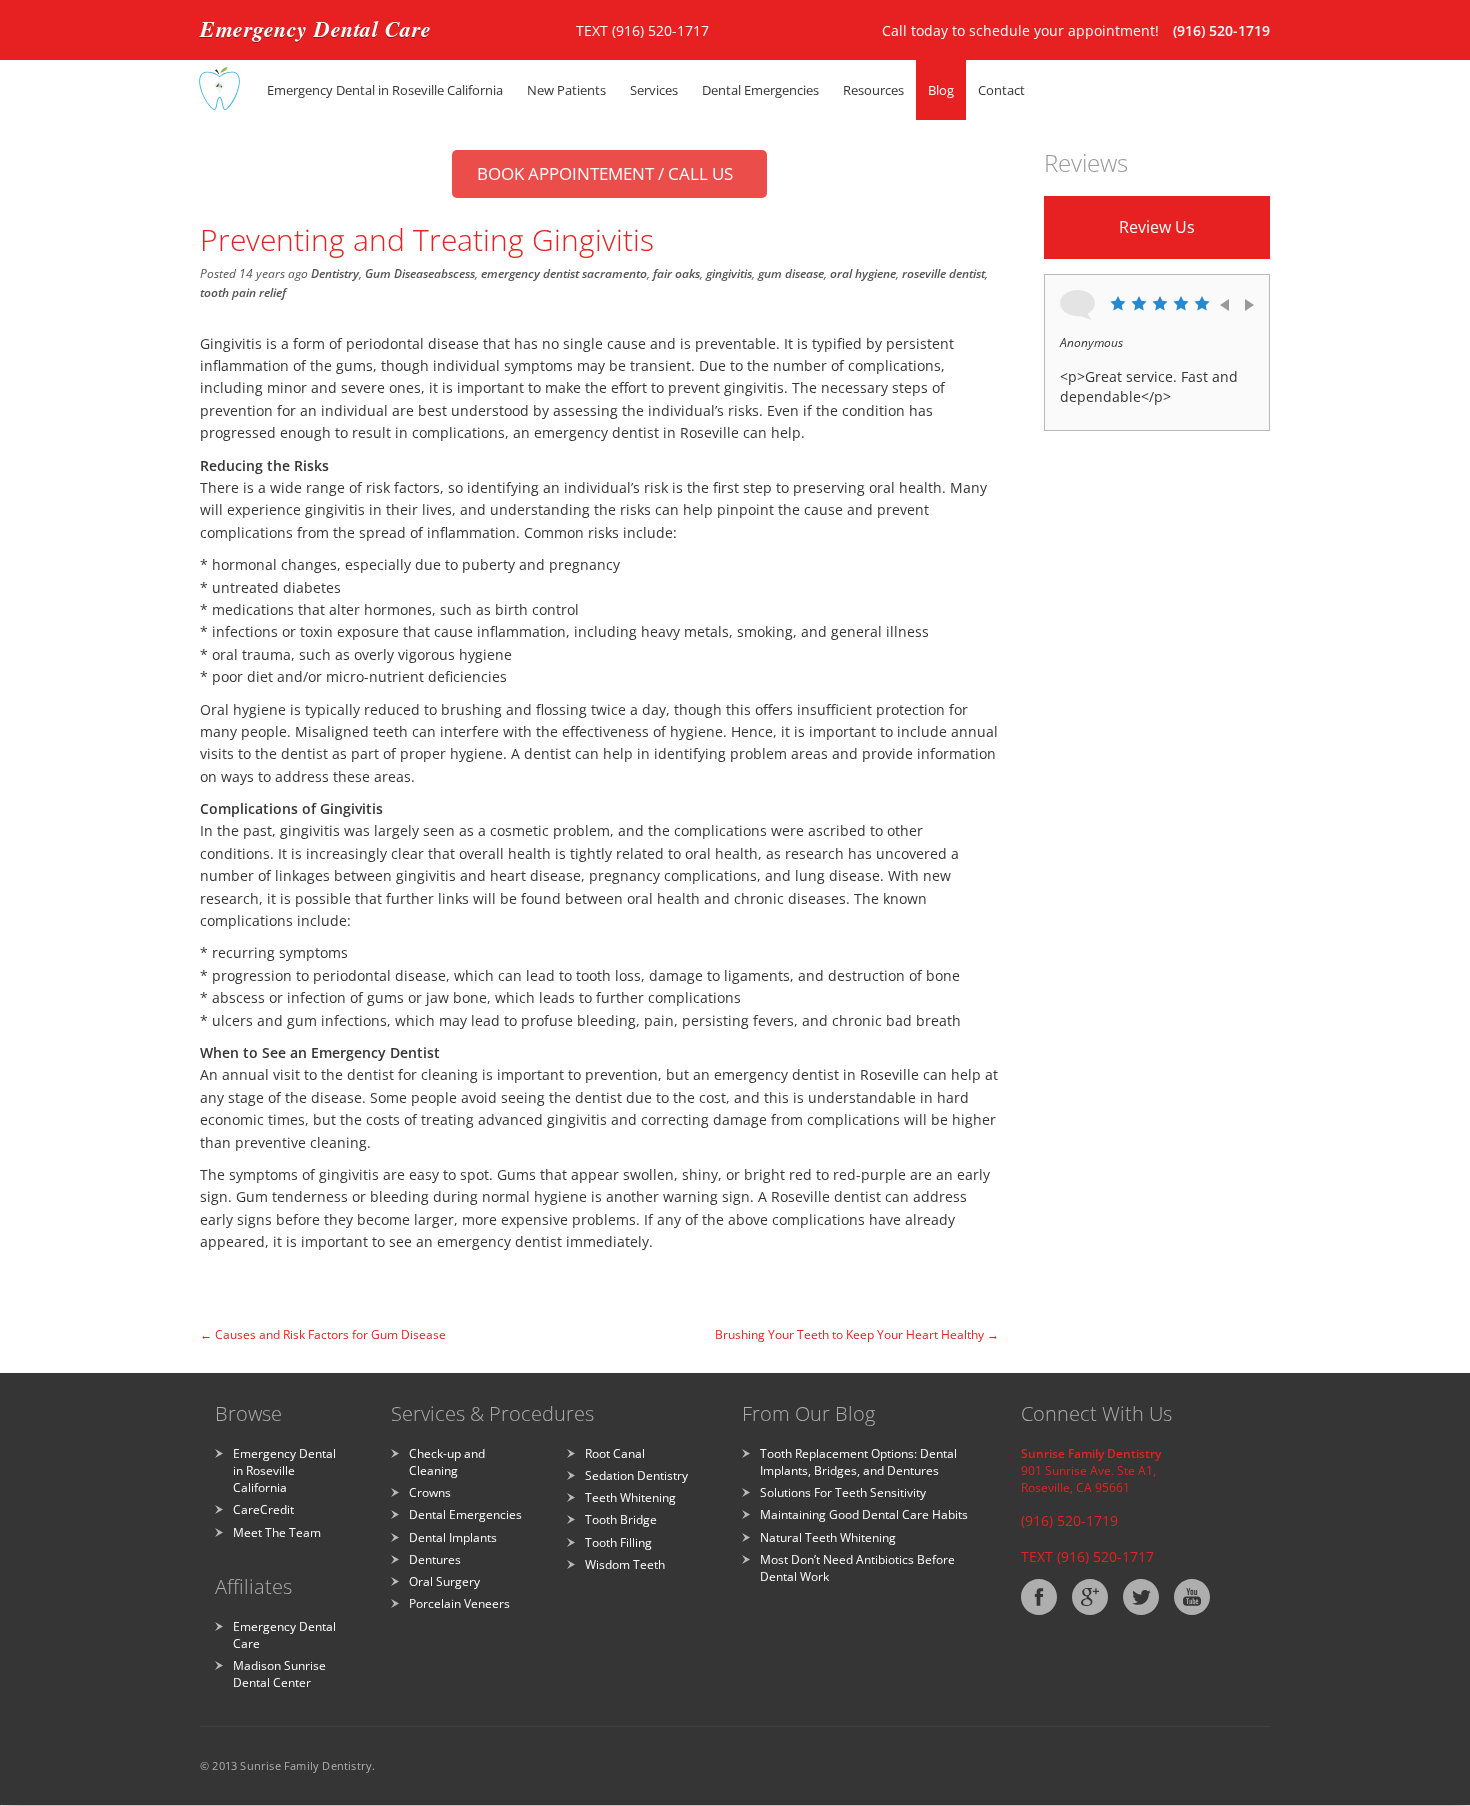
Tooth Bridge (621, 1519)
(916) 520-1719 (1221, 30)
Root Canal (615, 1453)
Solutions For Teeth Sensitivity (843, 1492)
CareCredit (263, 1509)
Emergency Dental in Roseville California (385, 90)
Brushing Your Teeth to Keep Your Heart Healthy (857, 1334)
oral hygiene (863, 273)
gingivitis (729, 273)
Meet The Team (277, 1532)
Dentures (435, 1559)
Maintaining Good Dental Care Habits (864, 1514)
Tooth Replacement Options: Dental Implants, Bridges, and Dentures (858, 1462)
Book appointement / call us (605, 173)
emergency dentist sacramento (564, 273)
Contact (1001, 90)
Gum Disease (399, 273)
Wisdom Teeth (625, 1564)
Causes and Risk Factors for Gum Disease (323, 1334)
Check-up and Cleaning (447, 1462)
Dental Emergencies (465, 1514)
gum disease (791, 273)
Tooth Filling (618, 1542)
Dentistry (335, 273)
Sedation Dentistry (636, 1475)
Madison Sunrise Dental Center (279, 1674)
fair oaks (676, 273)
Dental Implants (453, 1537)
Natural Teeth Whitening (828, 1537)
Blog (941, 90)
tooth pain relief (243, 292)
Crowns (430, 1492)
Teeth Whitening (630, 1497)
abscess (454, 273)
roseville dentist (943, 273)
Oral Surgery (444, 1581)
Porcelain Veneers (459, 1603)
